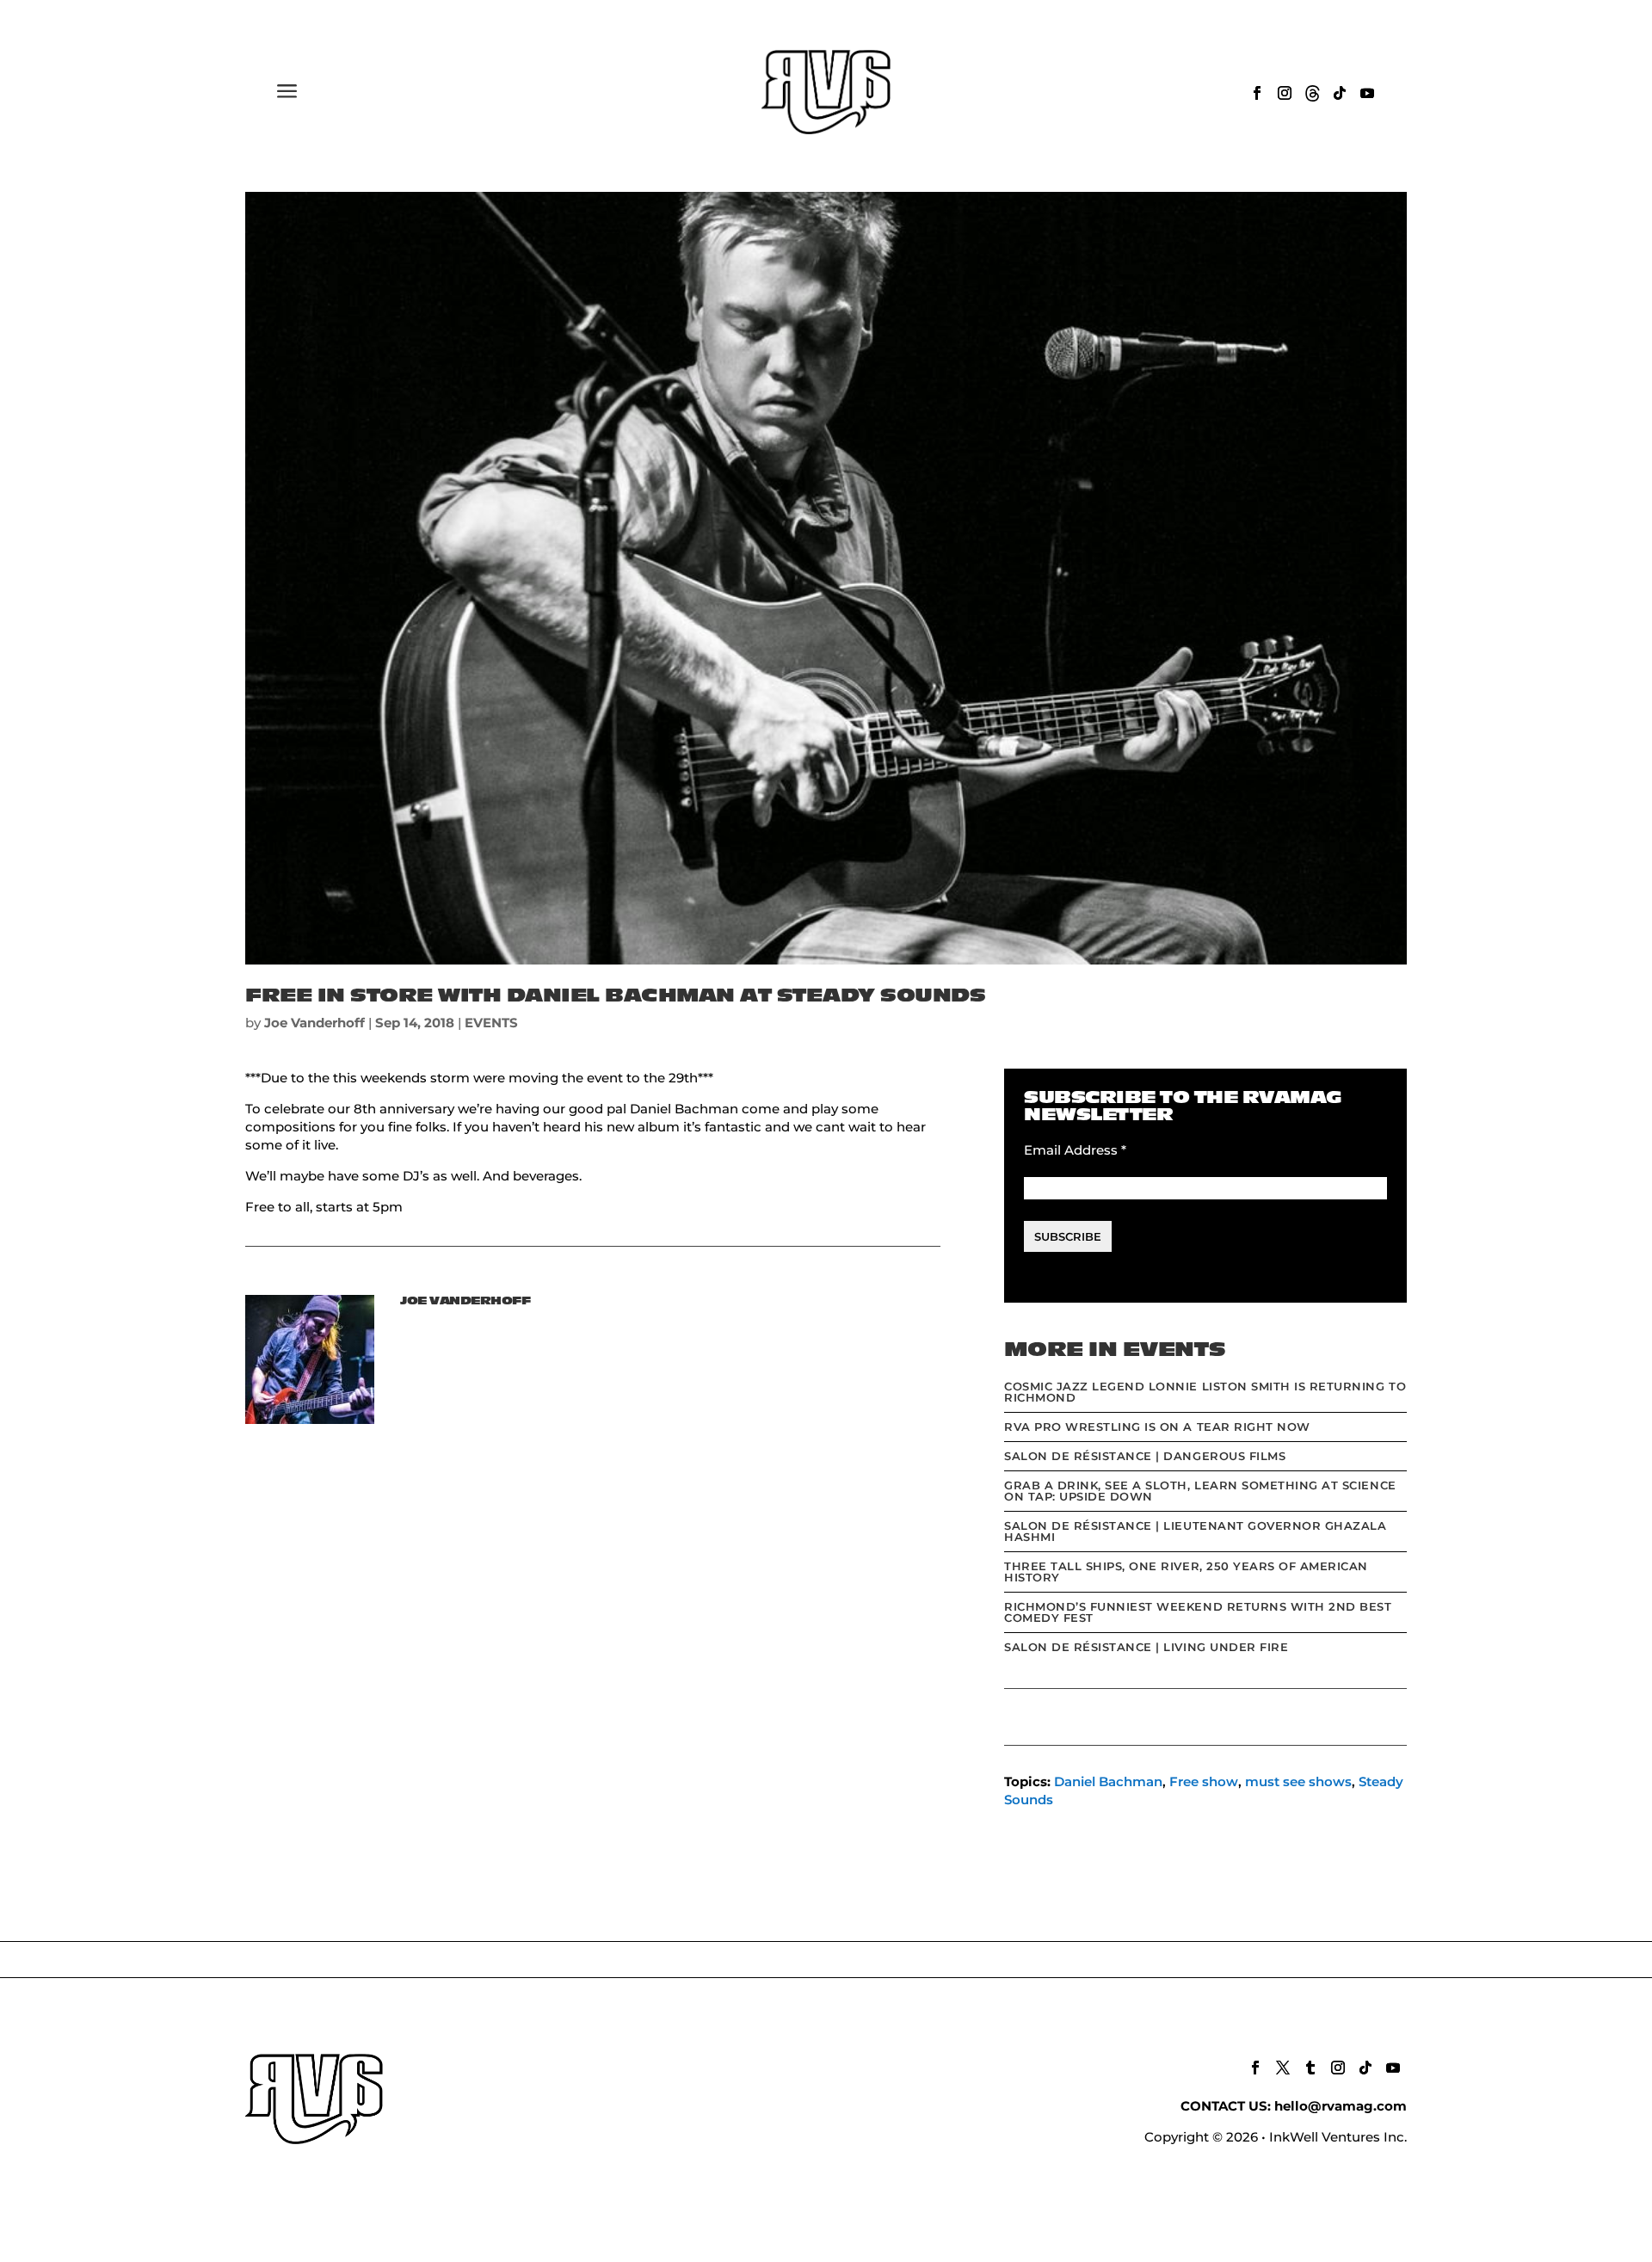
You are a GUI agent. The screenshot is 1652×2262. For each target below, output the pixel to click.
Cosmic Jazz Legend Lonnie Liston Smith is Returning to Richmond (1205, 1392)
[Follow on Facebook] (1257, 93)
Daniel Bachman (1108, 1781)
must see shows (1298, 1781)
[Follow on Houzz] (1312, 93)
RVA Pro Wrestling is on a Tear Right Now (1157, 1427)
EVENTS (491, 1023)
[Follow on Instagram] (1285, 93)
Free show (1204, 1781)
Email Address (1075, 1150)
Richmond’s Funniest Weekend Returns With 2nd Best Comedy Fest (1198, 1612)
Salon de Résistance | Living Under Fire (1146, 1647)
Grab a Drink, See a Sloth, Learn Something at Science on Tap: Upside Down (1200, 1491)
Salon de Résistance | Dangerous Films (1145, 1456)
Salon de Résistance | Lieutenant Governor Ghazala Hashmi (1195, 1531)
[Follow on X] (1283, 2068)
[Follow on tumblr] (1310, 2068)
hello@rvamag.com (1341, 2106)
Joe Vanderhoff (314, 1023)
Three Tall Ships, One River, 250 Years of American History (1186, 1572)
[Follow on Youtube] (1367, 93)
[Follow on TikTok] (1340, 93)
